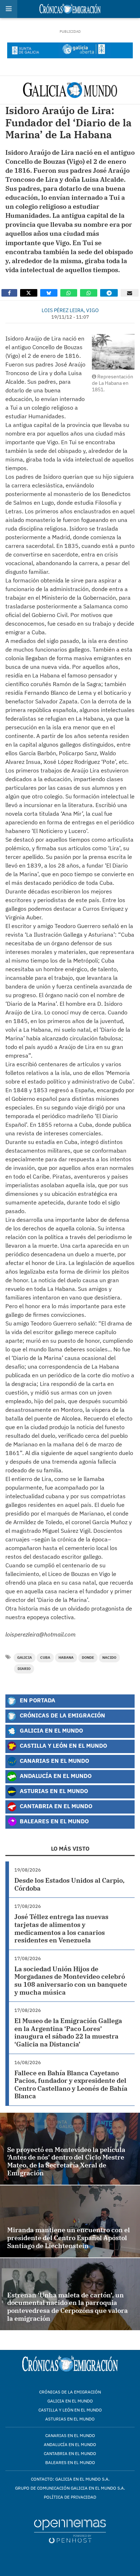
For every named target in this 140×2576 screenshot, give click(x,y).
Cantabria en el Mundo (55, 1806)
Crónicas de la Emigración (62, 1715)
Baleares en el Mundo (53, 1821)
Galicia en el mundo (70, 2401)
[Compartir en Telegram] (109, 293)
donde (88, 1658)
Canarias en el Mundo (54, 1761)
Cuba (45, 1658)
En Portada (37, 1700)
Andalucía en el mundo (70, 2444)
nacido (109, 1658)
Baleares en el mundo (70, 2462)
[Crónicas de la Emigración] (70, 90)
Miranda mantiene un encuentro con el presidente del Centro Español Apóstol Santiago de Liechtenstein (69, 2238)
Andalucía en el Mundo (55, 1776)
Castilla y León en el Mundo (63, 1746)
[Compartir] (9, 293)
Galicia (25, 1658)
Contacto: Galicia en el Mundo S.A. (70, 2479)
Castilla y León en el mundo (70, 2410)
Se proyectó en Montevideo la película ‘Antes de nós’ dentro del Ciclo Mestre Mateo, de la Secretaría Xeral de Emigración (66, 2161)
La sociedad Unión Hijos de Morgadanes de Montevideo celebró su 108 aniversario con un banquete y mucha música (71, 1981)
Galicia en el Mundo (51, 1731)
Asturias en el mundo (70, 2419)
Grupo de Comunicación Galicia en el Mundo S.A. (70, 2488)
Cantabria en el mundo (70, 2453)
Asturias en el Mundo (53, 1791)
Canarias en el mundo (70, 2435)
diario (24, 1669)
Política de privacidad (70, 2497)
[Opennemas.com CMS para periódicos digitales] (70, 2531)
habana (66, 1658)
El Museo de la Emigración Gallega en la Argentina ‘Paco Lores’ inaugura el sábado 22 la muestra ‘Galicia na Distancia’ (68, 2032)
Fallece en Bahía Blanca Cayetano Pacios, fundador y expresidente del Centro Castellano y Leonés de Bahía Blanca (71, 2085)
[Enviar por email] (130, 293)
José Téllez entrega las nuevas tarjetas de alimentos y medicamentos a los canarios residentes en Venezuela (61, 1928)
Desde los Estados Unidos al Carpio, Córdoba (69, 1884)
